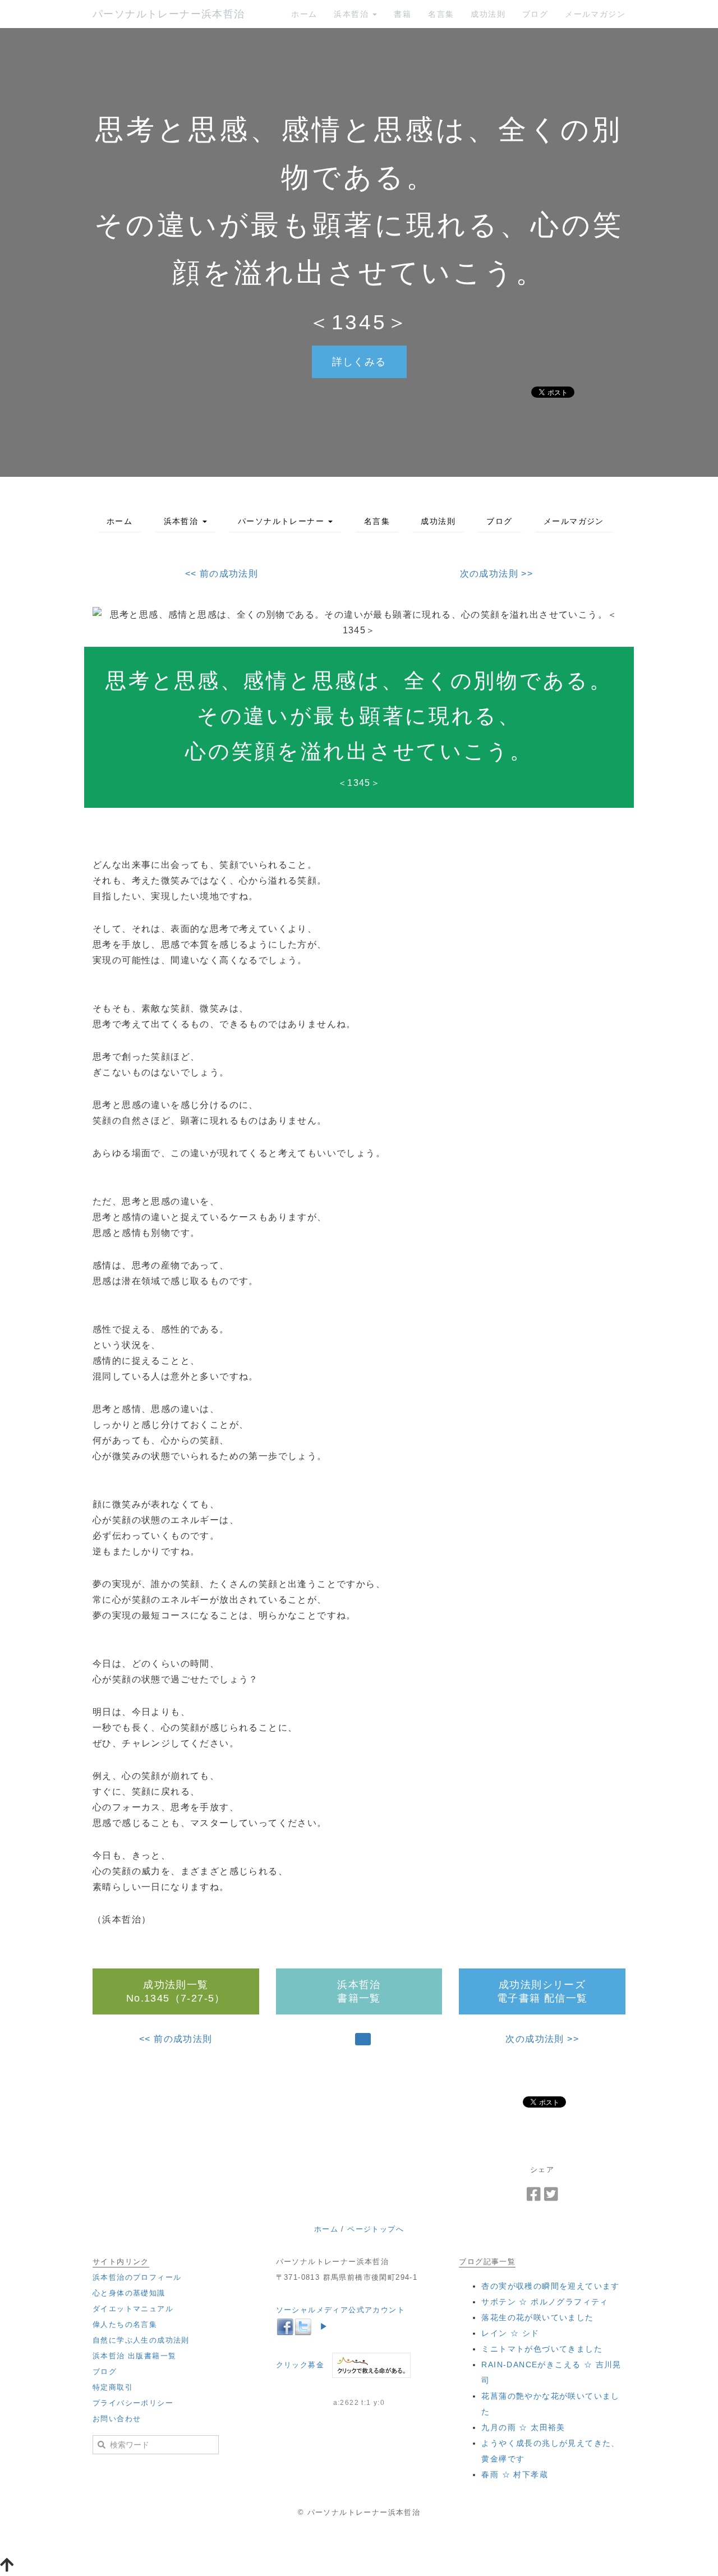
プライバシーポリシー (133, 2403)
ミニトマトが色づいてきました (542, 2349)
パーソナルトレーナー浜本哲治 (169, 14)
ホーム (304, 14)
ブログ (535, 14)
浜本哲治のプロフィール (137, 2277)
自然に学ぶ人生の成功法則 (141, 2340)
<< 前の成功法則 (222, 574)
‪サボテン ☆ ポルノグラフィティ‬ (545, 2302)
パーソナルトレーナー (282, 521)
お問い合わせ (117, 2419)
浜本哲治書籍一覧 (359, 1991)
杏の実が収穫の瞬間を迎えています (550, 2286)
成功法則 (488, 14)
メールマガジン (595, 14)
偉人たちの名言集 (125, 2324)
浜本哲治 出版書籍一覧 (134, 2356)
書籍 (402, 14)
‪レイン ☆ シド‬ (510, 2333)
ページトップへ (376, 2229)
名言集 (441, 14)
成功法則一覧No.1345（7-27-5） (176, 1991)
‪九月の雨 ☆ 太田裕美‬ (523, 2427)
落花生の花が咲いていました (537, 2317)
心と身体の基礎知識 (129, 2293)
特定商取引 (113, 2387)
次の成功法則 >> (497, 574)
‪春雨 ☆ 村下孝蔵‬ (515, 2474)
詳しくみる (359, 362)
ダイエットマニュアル (133, 2309)
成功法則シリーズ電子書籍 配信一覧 (542, 1991)
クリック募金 (300, 2365)
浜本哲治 (353, 14)
